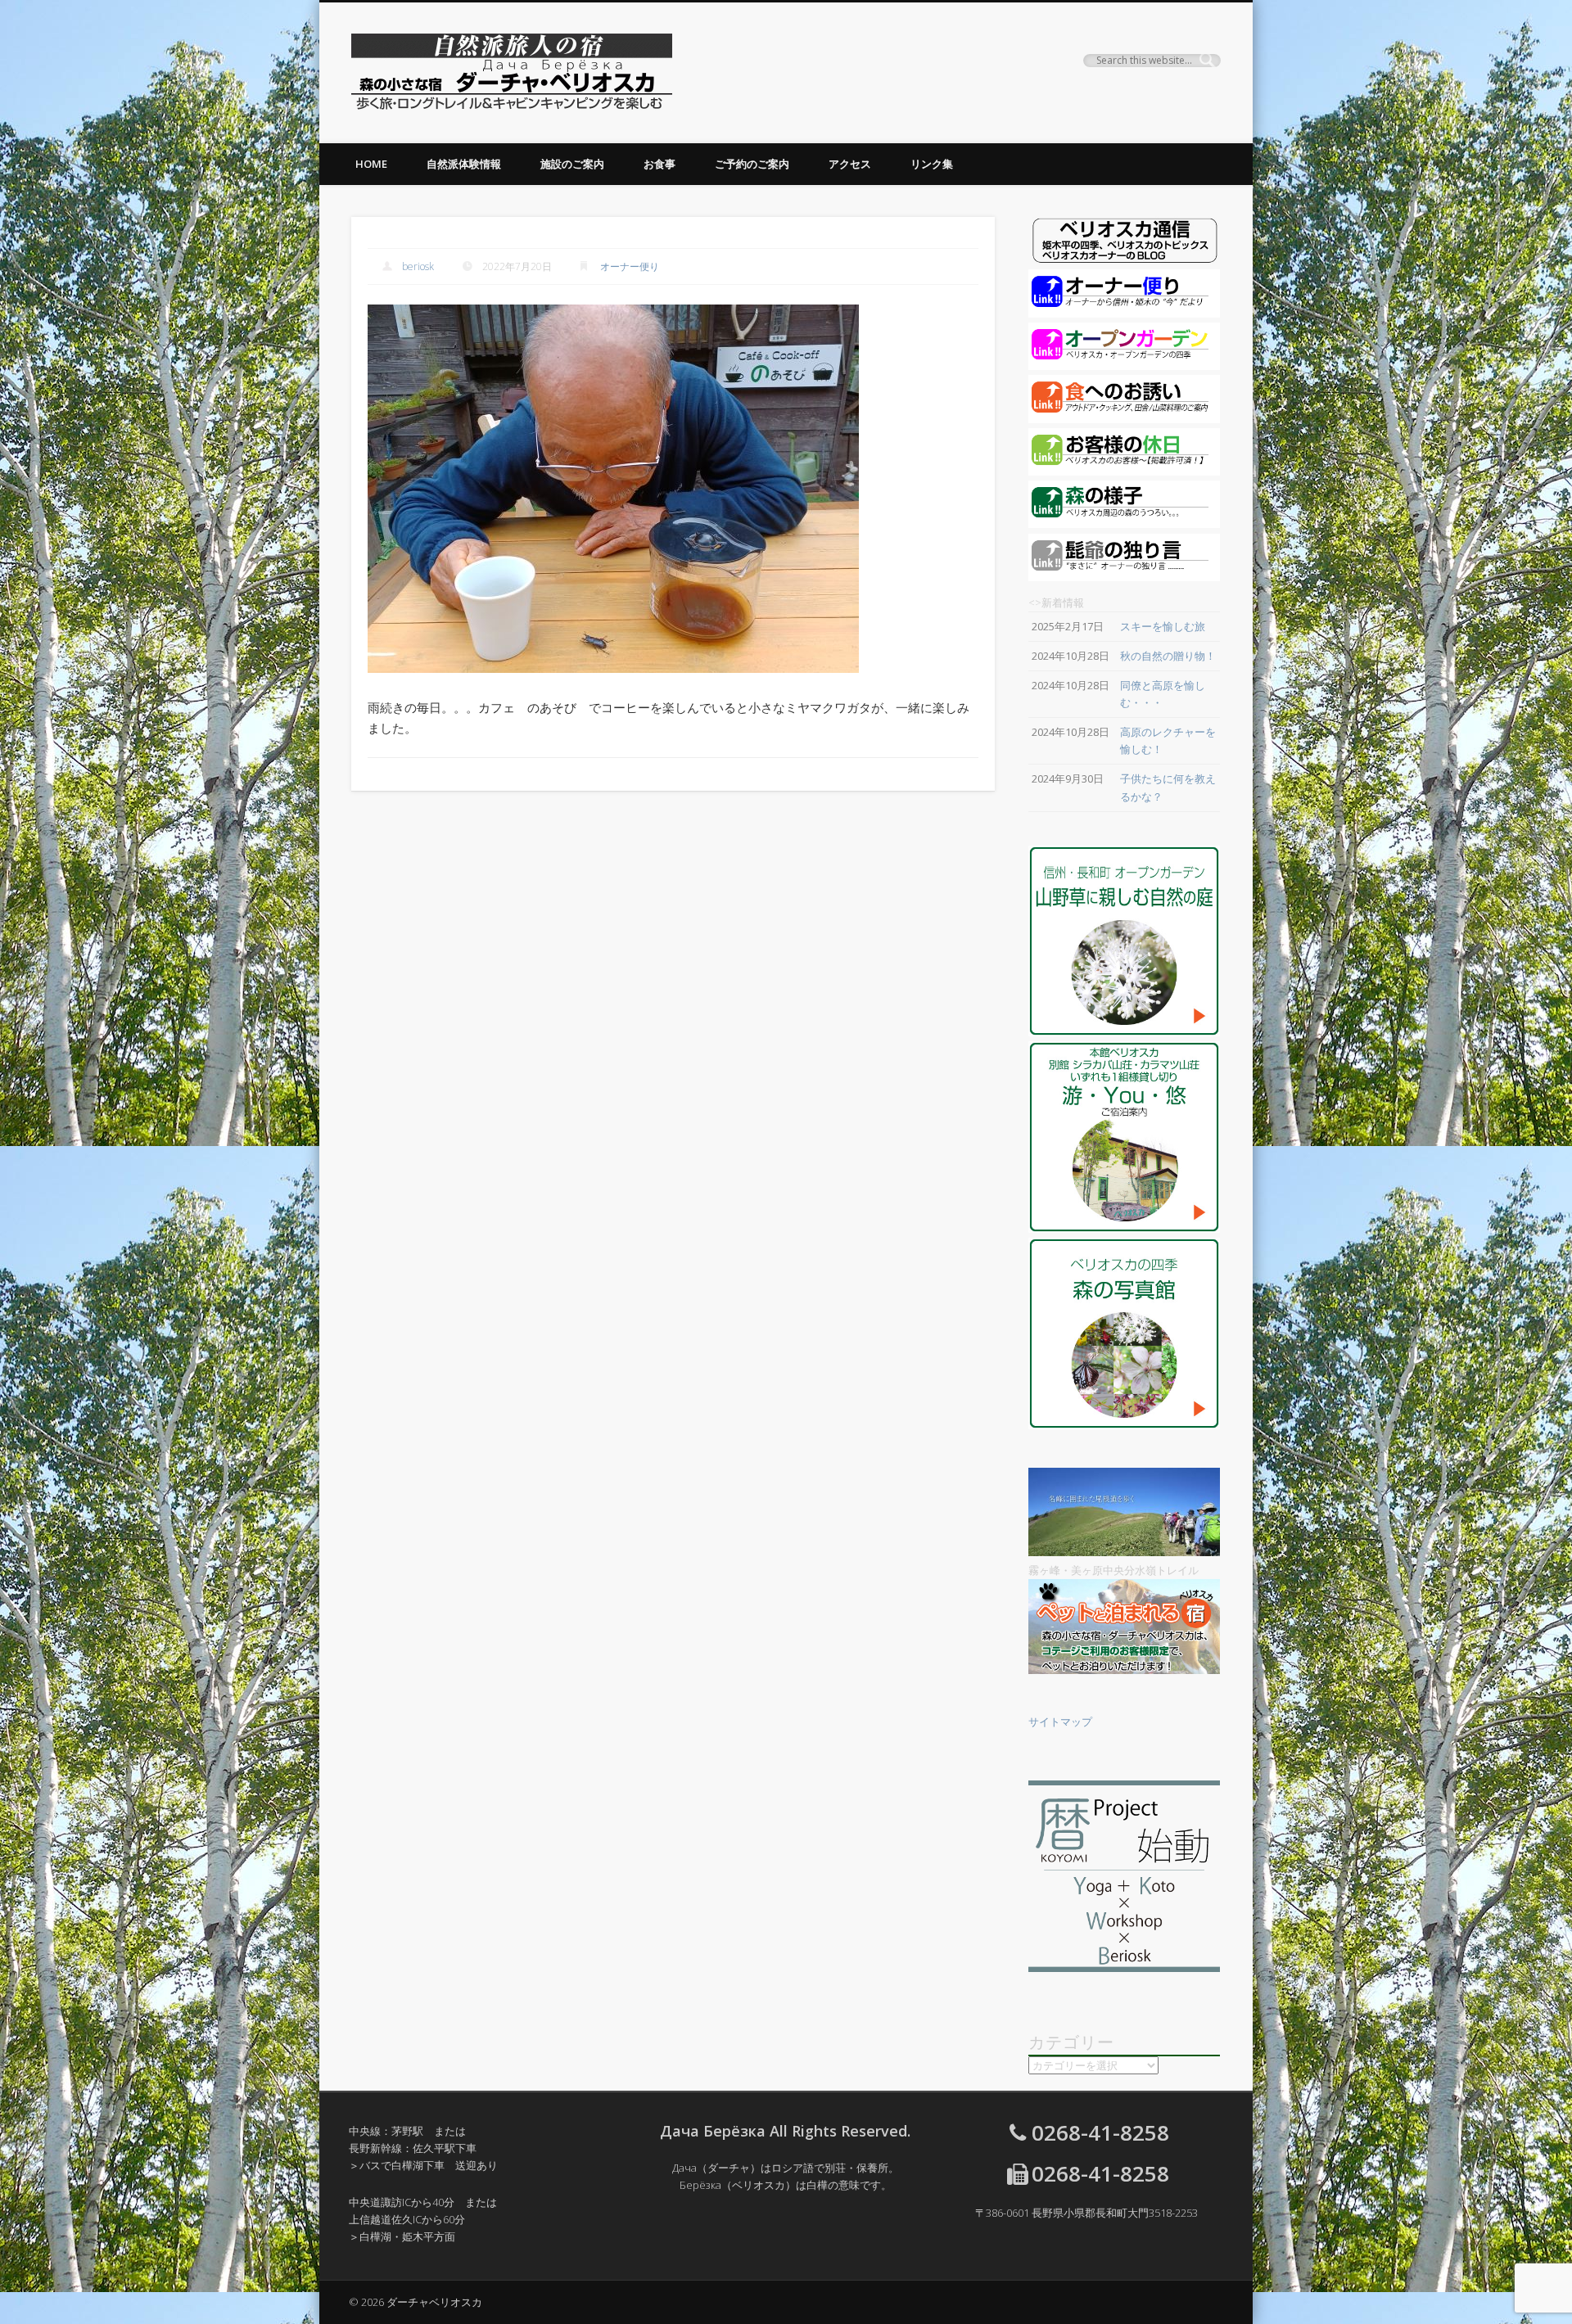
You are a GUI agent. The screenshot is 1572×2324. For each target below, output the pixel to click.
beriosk (418, 266)
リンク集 (932, 164)
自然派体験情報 (464, 164)
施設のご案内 (572, 164)
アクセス (850, 164)
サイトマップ (1060, 1722)
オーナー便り (630, 266)
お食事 (660, 164)
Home (371, 164)
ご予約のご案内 (752, 164)
